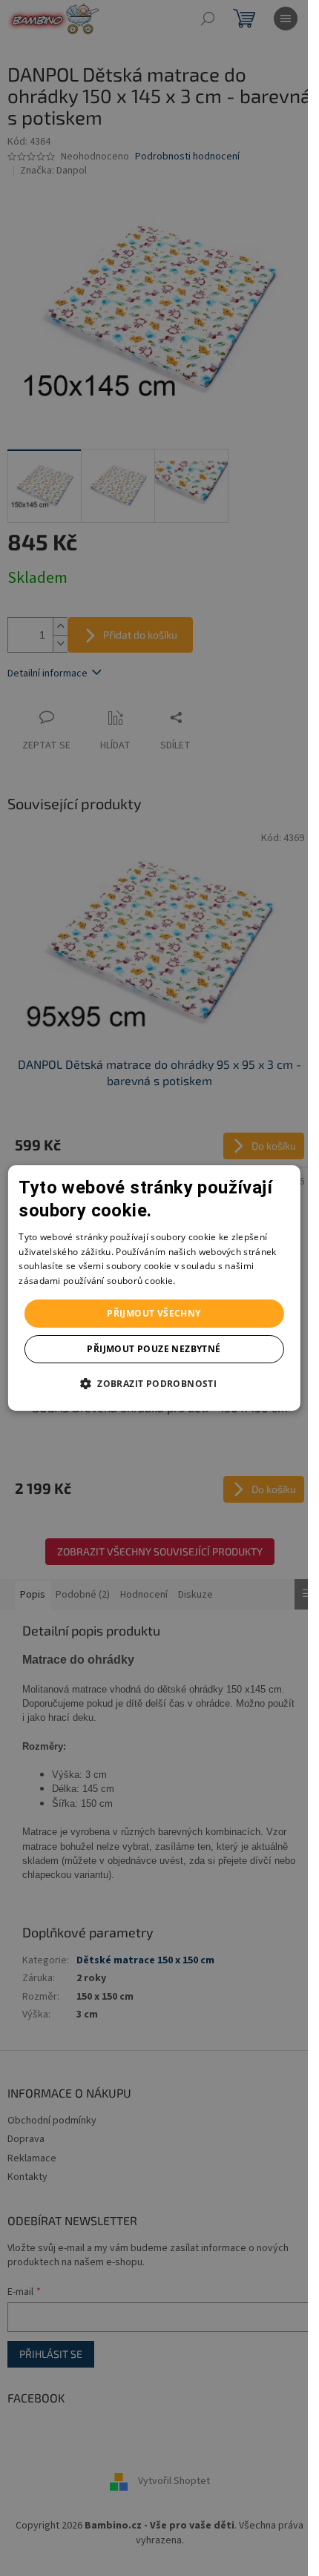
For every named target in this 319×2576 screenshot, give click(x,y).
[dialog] (154, 1288)
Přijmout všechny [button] (154, 1313)
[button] (154, 1383)
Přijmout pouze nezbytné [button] (154, 1349)
